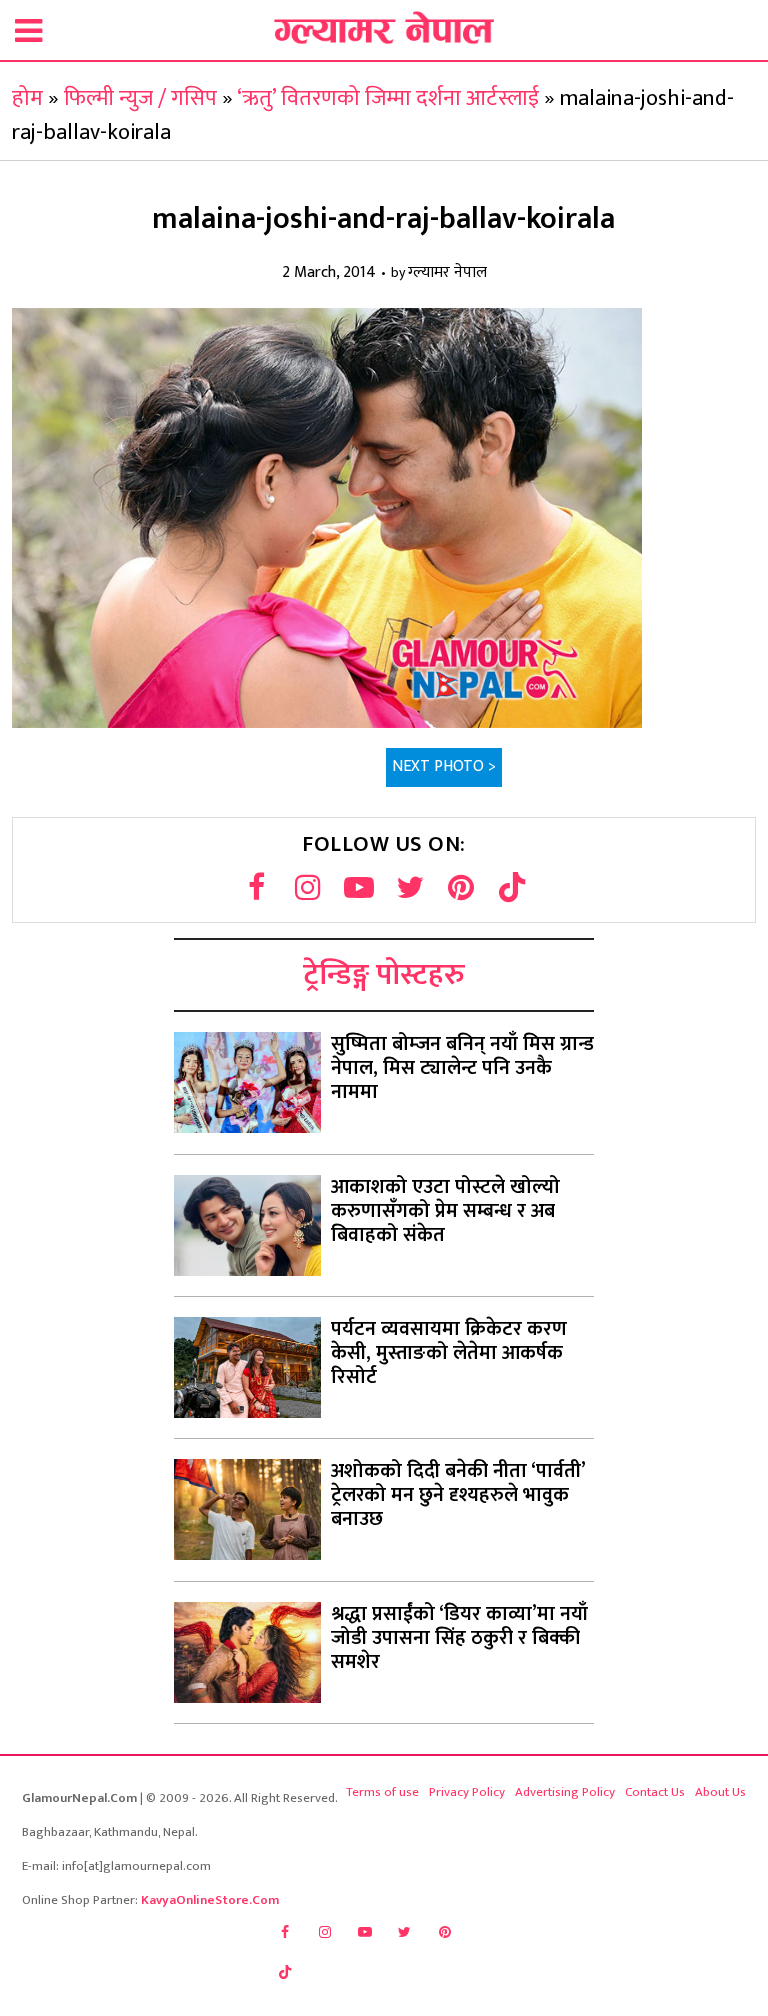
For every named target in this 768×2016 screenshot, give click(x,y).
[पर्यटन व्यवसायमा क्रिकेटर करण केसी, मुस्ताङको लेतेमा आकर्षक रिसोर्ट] (247, 1367)
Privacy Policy (467, 1792)
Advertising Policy (565, 1792)
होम (27, 98)
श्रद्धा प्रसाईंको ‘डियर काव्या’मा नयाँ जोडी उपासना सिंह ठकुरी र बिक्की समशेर (459, 1638)
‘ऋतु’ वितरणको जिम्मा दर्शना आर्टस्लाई (388, 98)
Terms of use (382, 1792)
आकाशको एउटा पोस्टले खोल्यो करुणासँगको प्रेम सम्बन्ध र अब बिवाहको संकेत (445, 1211)
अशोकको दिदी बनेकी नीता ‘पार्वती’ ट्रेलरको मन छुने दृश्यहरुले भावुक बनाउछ (458, 1495)
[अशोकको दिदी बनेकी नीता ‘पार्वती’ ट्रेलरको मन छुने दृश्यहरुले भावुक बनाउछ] (247, 1509)
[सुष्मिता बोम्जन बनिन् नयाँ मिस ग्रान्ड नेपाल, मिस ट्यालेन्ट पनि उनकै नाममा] (247, 1082)
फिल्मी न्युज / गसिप (140, 98)
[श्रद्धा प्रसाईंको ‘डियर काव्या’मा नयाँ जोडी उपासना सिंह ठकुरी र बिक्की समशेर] (247, 1652)
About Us (720, 1792)
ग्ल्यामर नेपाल (447, 273)
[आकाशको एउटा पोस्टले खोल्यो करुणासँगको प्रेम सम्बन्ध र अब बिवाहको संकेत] (247, 1225)
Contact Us (655, 1792)
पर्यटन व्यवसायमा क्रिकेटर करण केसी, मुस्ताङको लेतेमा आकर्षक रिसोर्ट (449, 1353)
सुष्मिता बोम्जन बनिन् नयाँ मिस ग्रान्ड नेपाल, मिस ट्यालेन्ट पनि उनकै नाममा (462, 1068)
